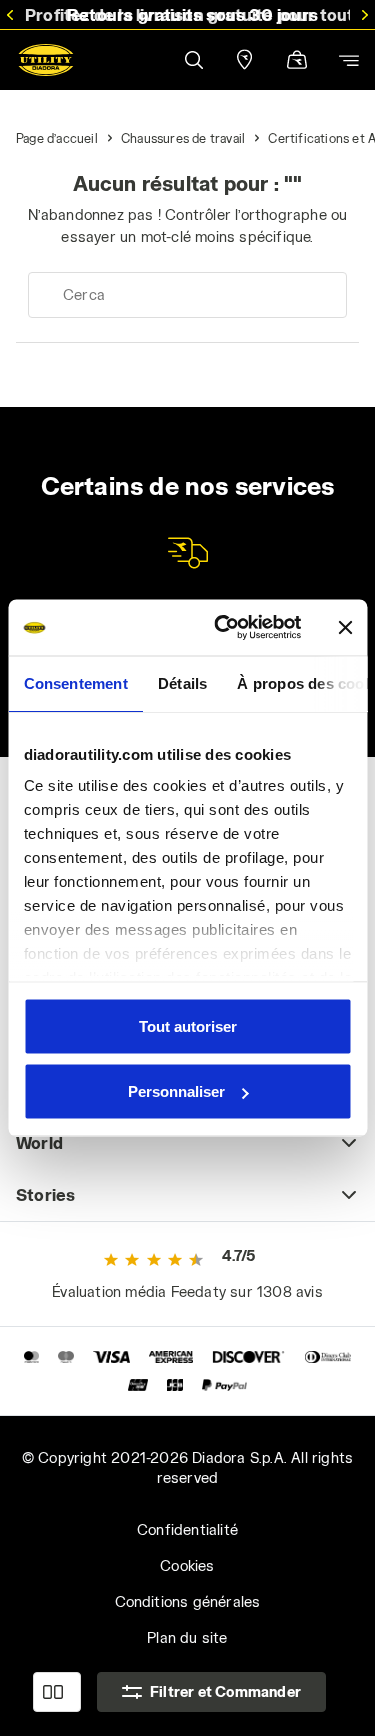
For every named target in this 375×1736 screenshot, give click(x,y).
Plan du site (187, 1637)
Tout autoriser (188, 1025)
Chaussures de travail (183, 138)
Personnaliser (176, 1091)
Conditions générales (188, 1601)
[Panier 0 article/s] (297, 61)
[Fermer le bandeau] (345, 627)
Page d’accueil (57, 138)
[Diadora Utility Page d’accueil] (46, 60)
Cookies (187, 1565)
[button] (193, 59)
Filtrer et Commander (225, 1691)
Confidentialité (187, 1529)
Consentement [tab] (75, 682)
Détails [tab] (181, 682)
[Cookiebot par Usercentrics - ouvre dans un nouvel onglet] (223, 628)
